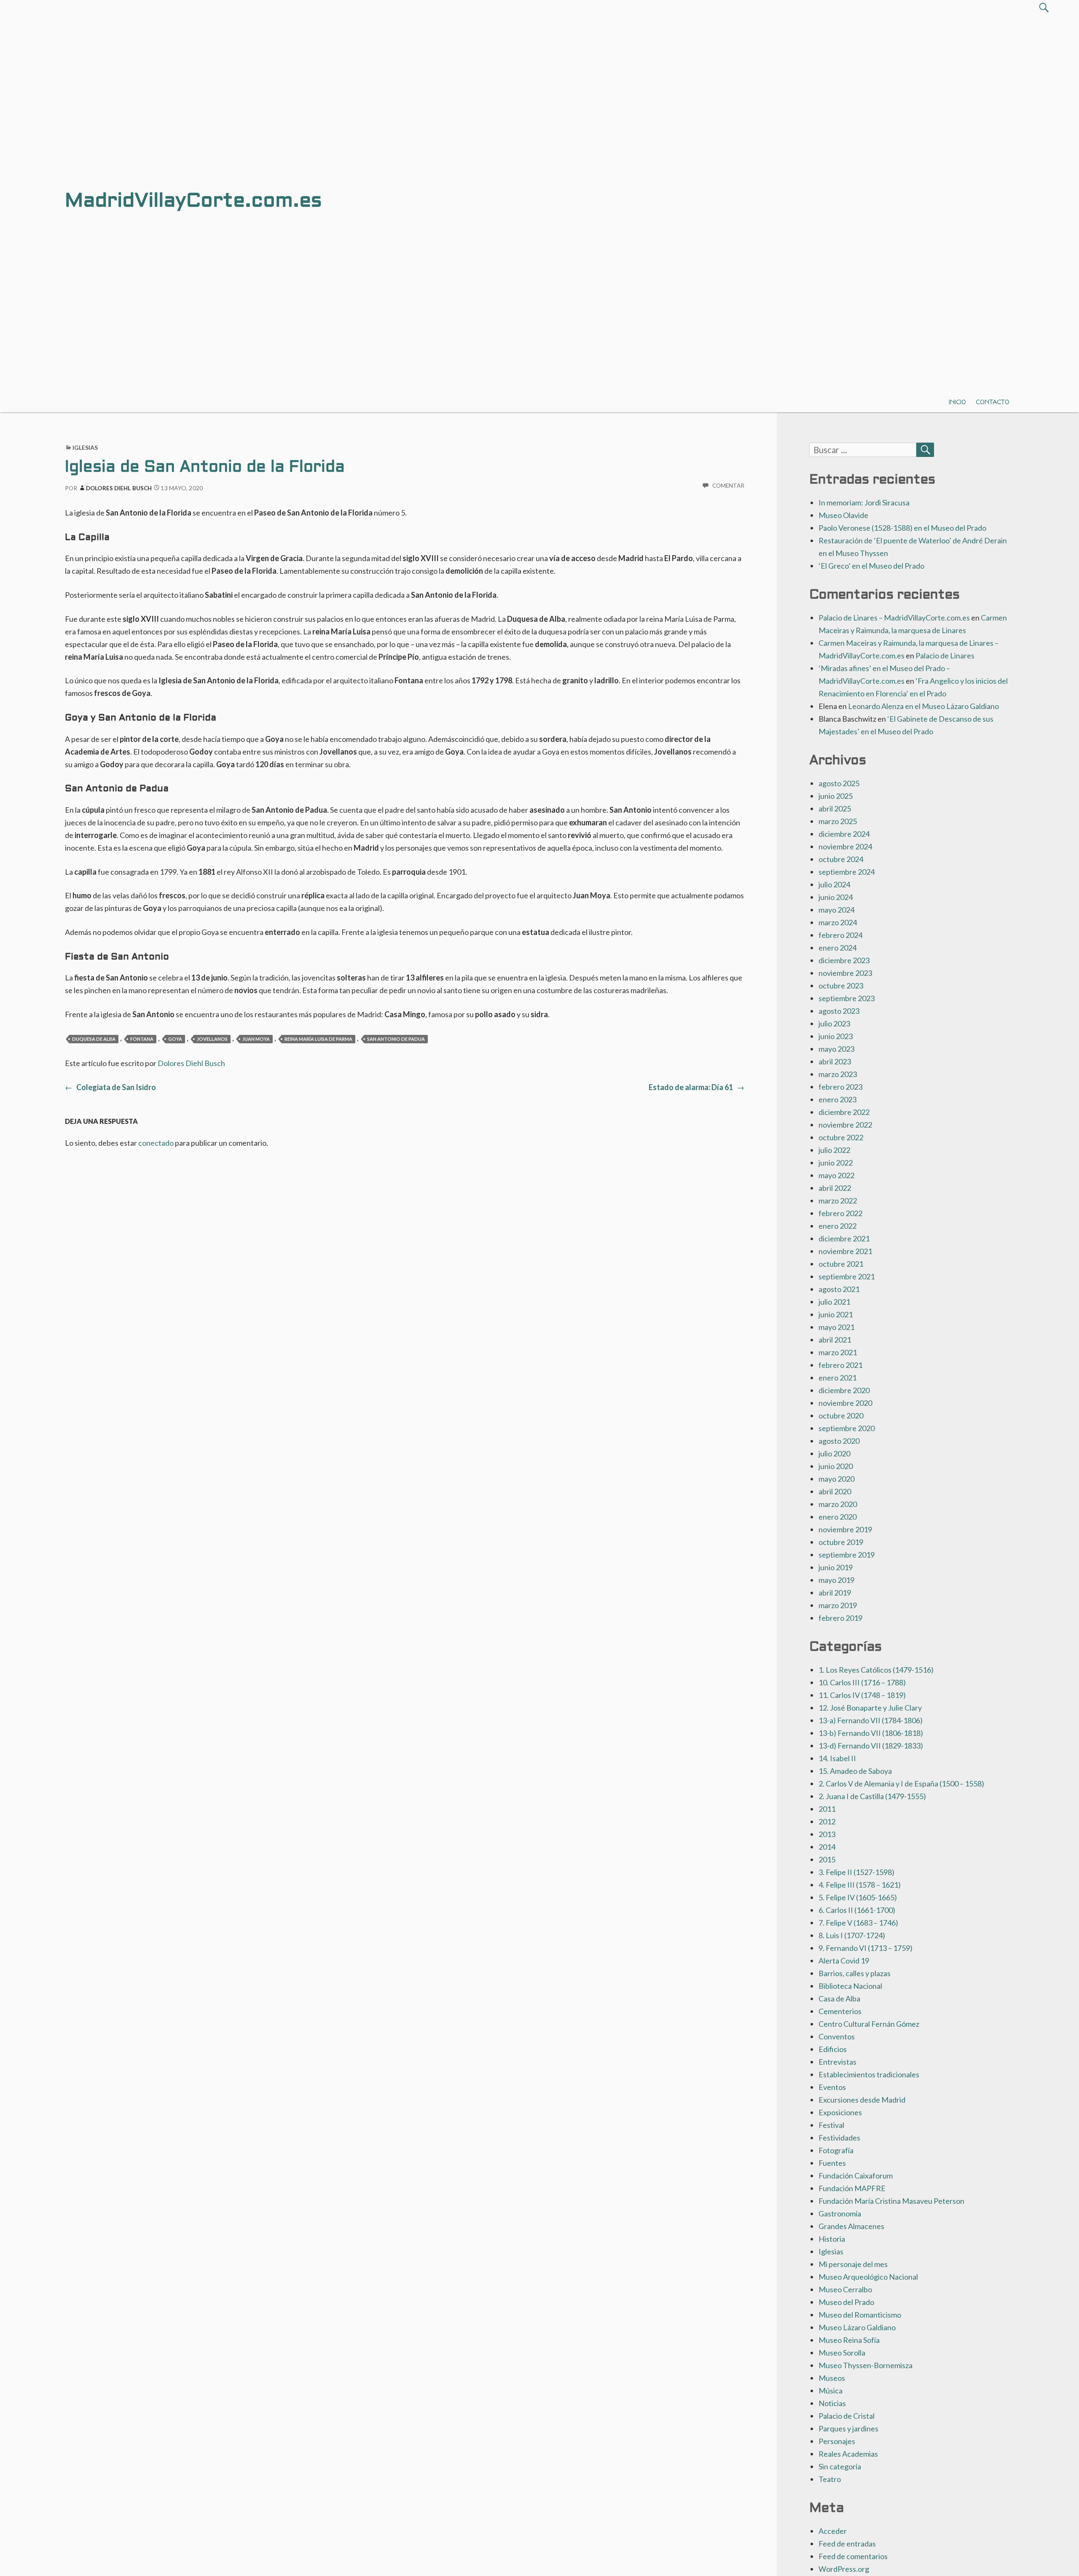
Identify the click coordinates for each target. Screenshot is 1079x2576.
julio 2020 (834, 1453)
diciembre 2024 (844, 834)
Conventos (837, 2036)
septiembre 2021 (847, 1276)
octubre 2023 (841, 986)
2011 (827, 1809)
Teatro (830, 2479)
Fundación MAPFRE (852, 2188)
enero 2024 (837, 948)
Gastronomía (840, 2213)
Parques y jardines (848, 2428)
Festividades (839, 2138)
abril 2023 (835, 1061)
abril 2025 (835, 809)
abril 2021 (835, 1340)
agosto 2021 (839, 1289)
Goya (175, 1039)
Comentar (729, 486)
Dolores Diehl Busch (119, 488)
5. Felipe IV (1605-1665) (858, 1897)
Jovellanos (212, 1039)
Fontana (142, 1039)
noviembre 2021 (845, 1251)
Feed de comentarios (853, 2556)
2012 (827, 1821)
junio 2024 (836, 897)
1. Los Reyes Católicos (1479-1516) (876, 1670)
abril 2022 (835, 1188)
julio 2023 (834, 1023)
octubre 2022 (841, 1137)
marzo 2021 (838, 1352)
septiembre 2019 (847, 1555)
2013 (827, 1834)
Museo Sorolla (842, 2353)
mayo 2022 (836, 1175)
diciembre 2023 (844, 960)
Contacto (993, 402)
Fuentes (832, 2163)
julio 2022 (834, 1150)
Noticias (832, 2403)
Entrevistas (837, 2062)
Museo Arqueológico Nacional (868, 2277)
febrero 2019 (840, 1618)
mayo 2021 (836, 1327)
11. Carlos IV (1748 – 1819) (862, 1695)
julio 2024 (834, 884)
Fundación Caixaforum (856, 2176)
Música (831, 2391)
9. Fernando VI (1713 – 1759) (866, 1948)
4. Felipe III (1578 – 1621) (860, 1885)
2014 (827, 1847)
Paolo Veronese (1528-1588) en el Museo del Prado (902, 528)
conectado (156, 1143)
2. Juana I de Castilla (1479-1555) (872, 1796)
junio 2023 (836, 1036)
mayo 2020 (836, 1479)
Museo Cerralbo (845, 2289)
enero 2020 (837, 1517)
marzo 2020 (838, 1504)
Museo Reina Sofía (849, 2340)
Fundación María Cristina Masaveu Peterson (891, 2201)
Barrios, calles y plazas (855, 1973)
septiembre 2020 (847, 1428)
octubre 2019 (841, 1542)
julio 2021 (834, 1302)
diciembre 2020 (844, 1390)
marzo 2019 (838, 1605)
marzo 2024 (838, 922)
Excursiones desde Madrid (862, 2100)
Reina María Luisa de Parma (318, 1039)
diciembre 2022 (844, 1112)
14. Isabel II (837, 1758)
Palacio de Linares (945, 655)
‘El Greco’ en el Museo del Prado (871, 566)
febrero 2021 (840, 1365)
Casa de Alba (839, 1998)
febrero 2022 (840, 1213)
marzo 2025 (838, 821)
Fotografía (836, 2150)
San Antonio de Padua (396, 1039)
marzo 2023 (838, 1074)
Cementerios (840, 2011)
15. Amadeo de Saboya (855, 1771)
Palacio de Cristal (847, 2416)
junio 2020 (836, 1466)
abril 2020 (835, 1491)
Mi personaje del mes (853, 2264)
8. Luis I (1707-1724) (852, 1935)
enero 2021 (837, 1378)
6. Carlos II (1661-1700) (857, 1910)
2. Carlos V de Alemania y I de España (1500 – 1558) (901, 1784)
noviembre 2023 (845, 973)
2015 (827, 1859)
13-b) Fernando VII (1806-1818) (871, 1733)
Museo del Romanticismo (860, 2315)
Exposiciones (840, 2112)
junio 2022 (836, 1163)
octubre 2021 (841, 1264)
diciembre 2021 (844, 1238)
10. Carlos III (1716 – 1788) (862, 1682)
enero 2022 (837, 1226)
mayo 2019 (836, 1580)
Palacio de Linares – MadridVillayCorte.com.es (894, 618)
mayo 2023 (836, 1049)
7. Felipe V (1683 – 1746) (858, 1923)
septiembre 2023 (847, 998)
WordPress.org (844, 2569)
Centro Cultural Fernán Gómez (869, 2024)
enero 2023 (837, 1099)
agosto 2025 (839, 783)
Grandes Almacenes (851, 2226)
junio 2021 (836, 1314)
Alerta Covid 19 (844, 1961)
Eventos (832, 2087)
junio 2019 (836, 1567)
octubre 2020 (841, 1416)
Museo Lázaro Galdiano (857, 2327)
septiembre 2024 (847, 872)
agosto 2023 (839, 1011)
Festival (831, 2125)
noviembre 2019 (845, 1529)
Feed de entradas (847, 2544)
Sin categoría (840, 2466)
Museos (832, 2378)
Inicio (957, 402)
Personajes (837, 2441)
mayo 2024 (836, 910)
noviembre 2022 (845, 1125)
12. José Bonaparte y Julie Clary (870, 1708)
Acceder (833, 2531)
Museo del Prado (846, 2302)
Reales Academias (848, 2454)
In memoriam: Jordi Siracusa (864, 502)
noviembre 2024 (845, 846)
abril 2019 (835, 1593)
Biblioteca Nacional (850, 1986)
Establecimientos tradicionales (869, 2074)
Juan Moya (256, 1039)
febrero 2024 (840, 935)
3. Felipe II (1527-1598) (856, 1872)
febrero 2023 (840, 1087)
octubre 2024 (841, 859)
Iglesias (85, 447)
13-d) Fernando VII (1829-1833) (871, 1746)
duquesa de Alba (94, 1039)
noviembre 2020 (845, 1403)
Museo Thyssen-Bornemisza (866, 2365)
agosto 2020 (839, 1441)
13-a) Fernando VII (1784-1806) (871, 1720)
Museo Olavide (843, 515)
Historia (832, 2239)
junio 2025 (836, 796)
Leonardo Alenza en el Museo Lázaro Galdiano (923, 706)
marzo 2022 (838, 1201)
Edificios (833, 2049)
